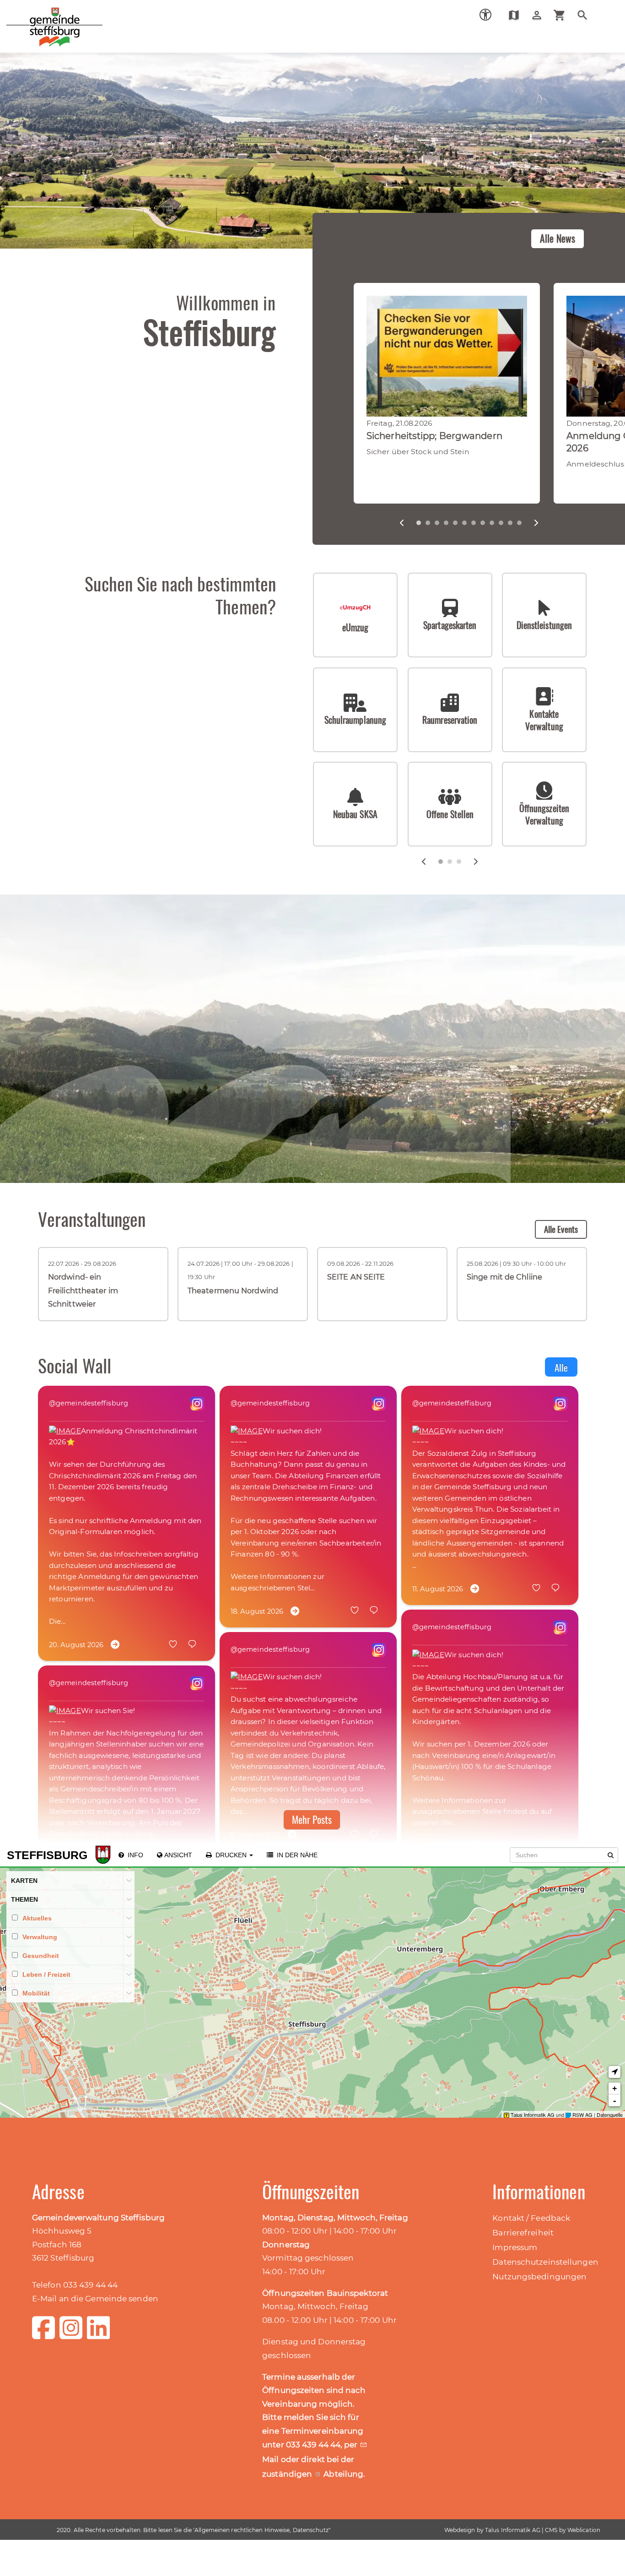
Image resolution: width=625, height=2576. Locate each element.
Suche (586, 15)
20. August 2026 (76, 1645)
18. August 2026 (257, 1611)
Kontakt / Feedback (531, 2218)
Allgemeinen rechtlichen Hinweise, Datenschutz (261, 2530)
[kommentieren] (196, 1645)
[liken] (177, 1645)
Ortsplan (517, 15)
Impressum (515, 2247)
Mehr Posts (312, 1819)
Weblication (584, 2530)
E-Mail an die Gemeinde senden (95, 2299)
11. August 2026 (438, 1589)
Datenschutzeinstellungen (545, 2262)
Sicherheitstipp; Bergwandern (434, 436)
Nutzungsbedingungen (539, 2277)
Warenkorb (563, 15)
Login (540, 15)
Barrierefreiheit (523, 2233)
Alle (561, 1367)
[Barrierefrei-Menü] (485, 15)
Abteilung (343, 2474)
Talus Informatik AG (513, 2530)
